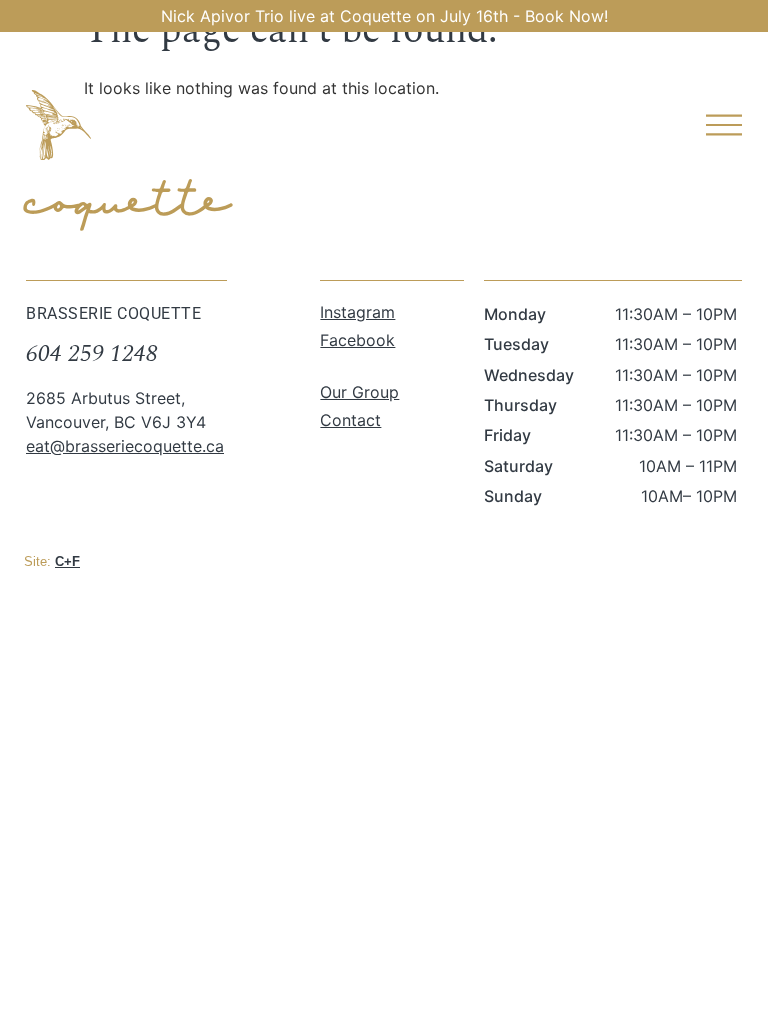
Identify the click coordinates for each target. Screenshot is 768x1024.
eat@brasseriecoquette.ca (125, 446)
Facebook (357, 340)
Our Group (359, 392)
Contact (350, 420)
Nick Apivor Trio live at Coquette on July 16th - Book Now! (384, 16)
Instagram (357, 312)
